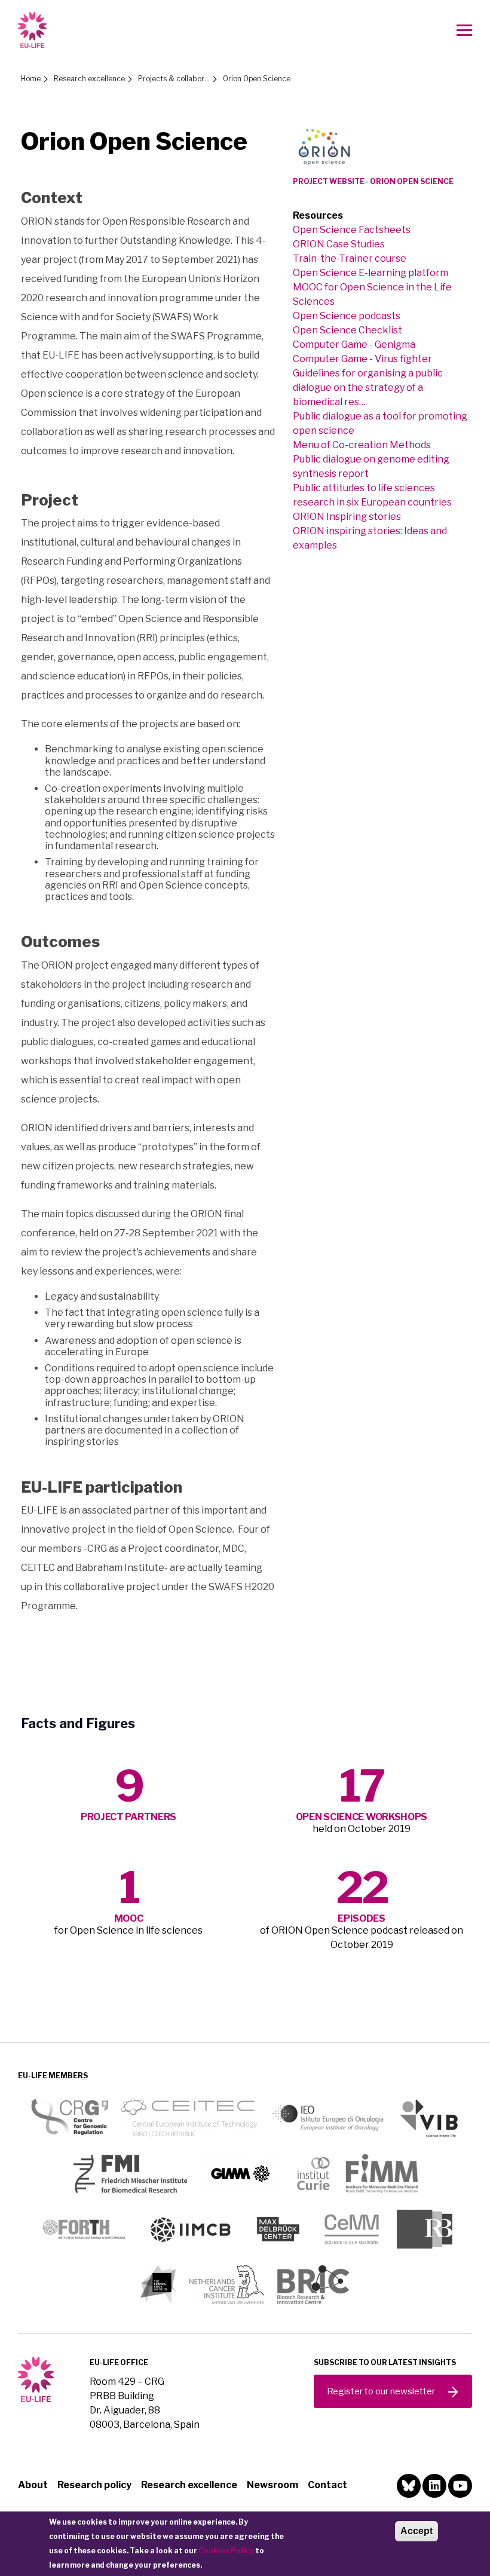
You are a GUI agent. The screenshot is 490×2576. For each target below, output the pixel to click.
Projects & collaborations (174, 79)
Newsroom (272, 2485)
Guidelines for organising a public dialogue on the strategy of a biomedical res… (368, 388)
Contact (327, 2485)
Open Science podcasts (347, 316)
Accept (416, 2531)
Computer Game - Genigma (354, 344)
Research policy (94, 2485)
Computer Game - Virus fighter (362, 359)
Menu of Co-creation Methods (362, 445)
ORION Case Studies (339, 244)
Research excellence (89, 79)
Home (31, 79)
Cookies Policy (226, 2551)
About (33, 2485)
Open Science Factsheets (352, 230)
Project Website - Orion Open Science (373, 181)
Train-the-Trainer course (350, 258)
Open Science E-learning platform (370, 273)
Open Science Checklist (347, 330)
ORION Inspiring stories (347, 517)
